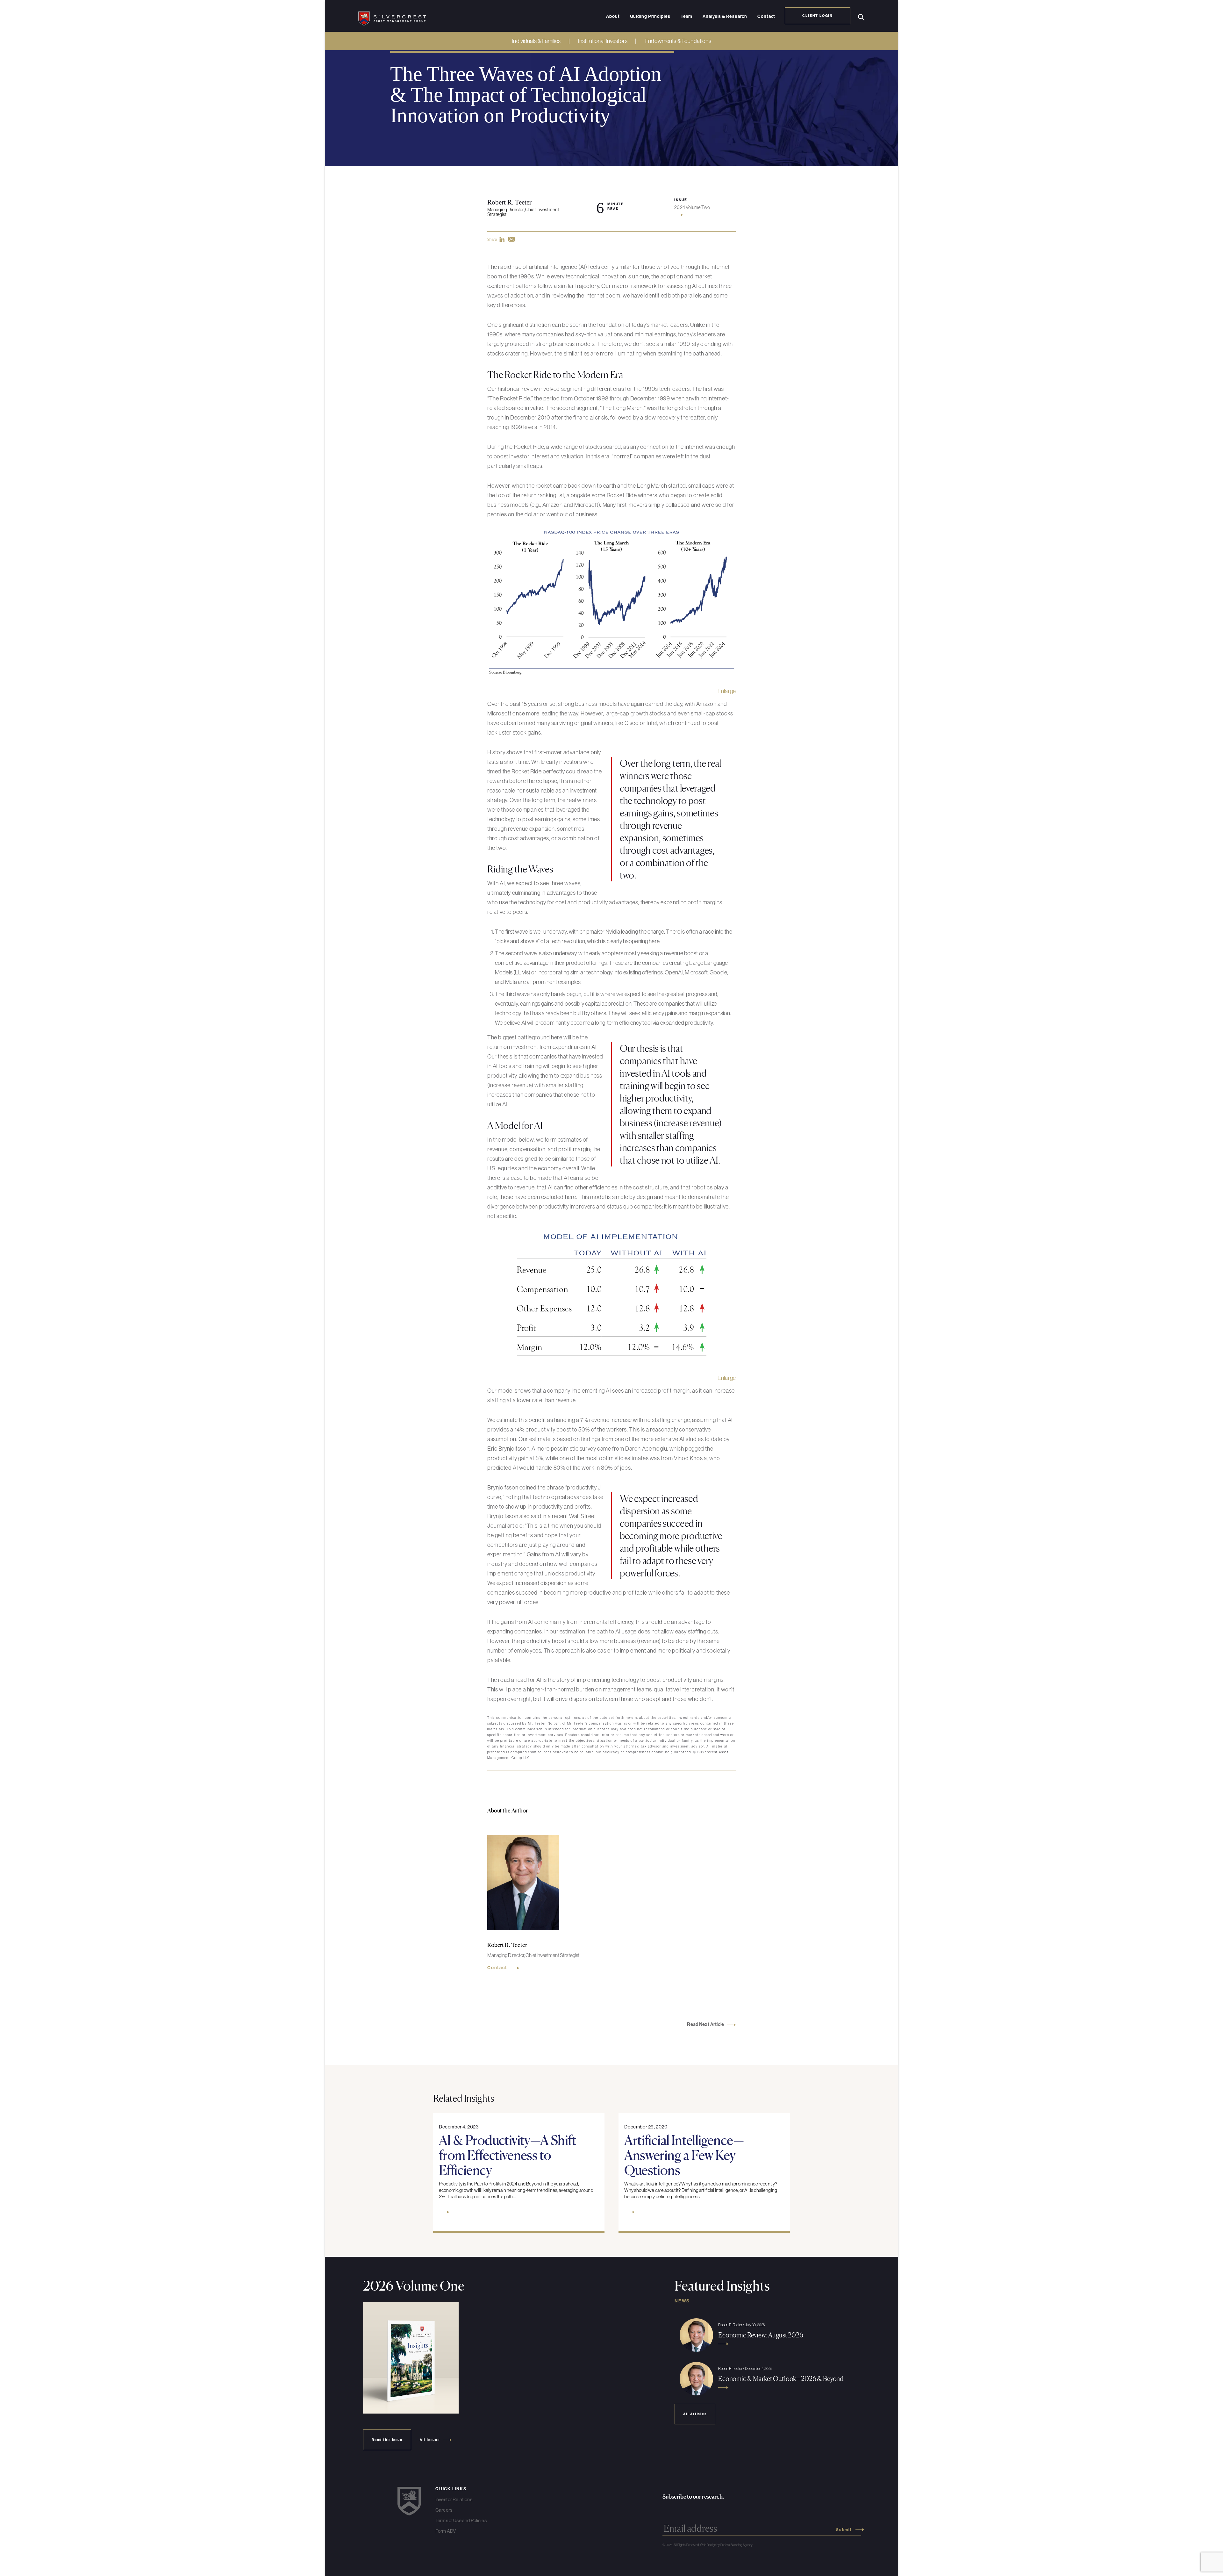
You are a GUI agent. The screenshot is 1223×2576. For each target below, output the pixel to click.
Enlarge (727, 691)
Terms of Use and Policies (461, 2520)
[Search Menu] (861, 17)
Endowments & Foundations (678, 41)
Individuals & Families (536, 41)
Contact (766, 17)
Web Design (708, 2545)
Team (687, 17)
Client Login (818, 16)
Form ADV (446, 2531)
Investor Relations (454, 2499)
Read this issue (387, 2440)
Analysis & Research (725, 17)
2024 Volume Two (692, 207)
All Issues (430, 2440)
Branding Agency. (742, 2545)
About (613, 17)
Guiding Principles (650, 17)
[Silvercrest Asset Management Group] (392, 16)
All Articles (695, 2414)
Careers (444, 2510)
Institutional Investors (603, 41)
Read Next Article (705, 2024)
